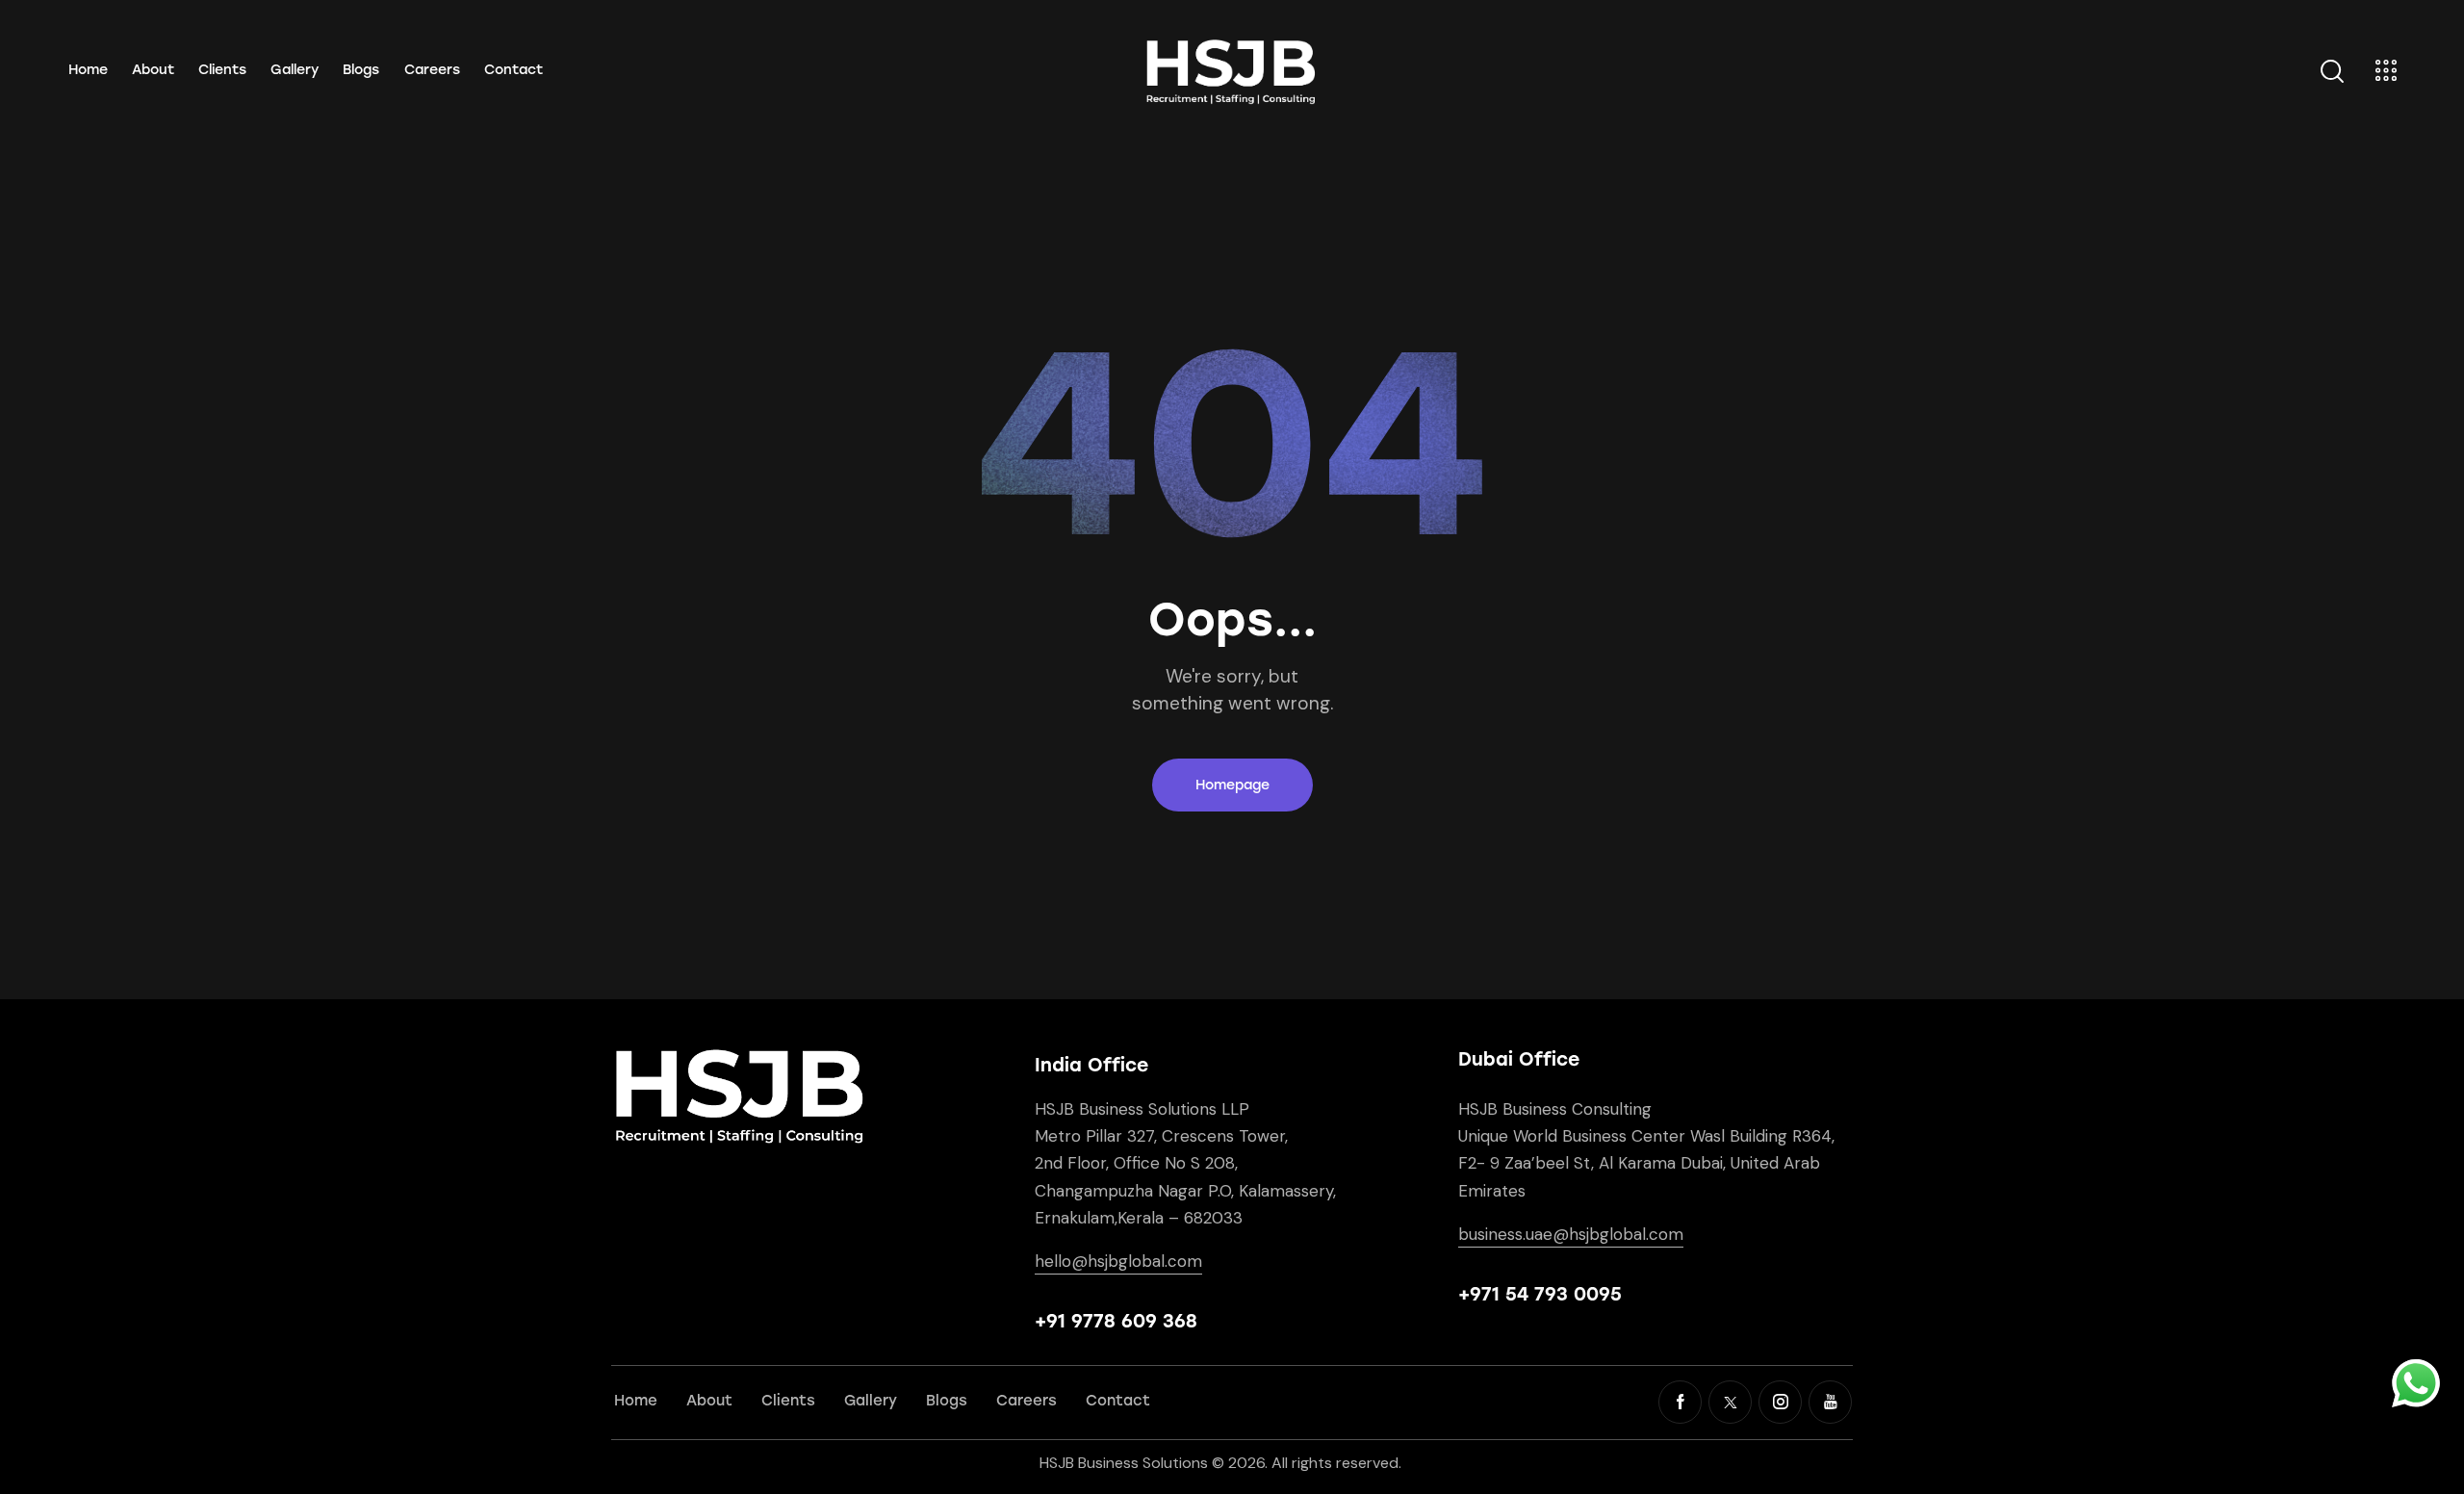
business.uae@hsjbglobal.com (1571, 1234)
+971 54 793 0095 (1540, 1294)
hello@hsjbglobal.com (1118, 1261)
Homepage (1232, 785)
